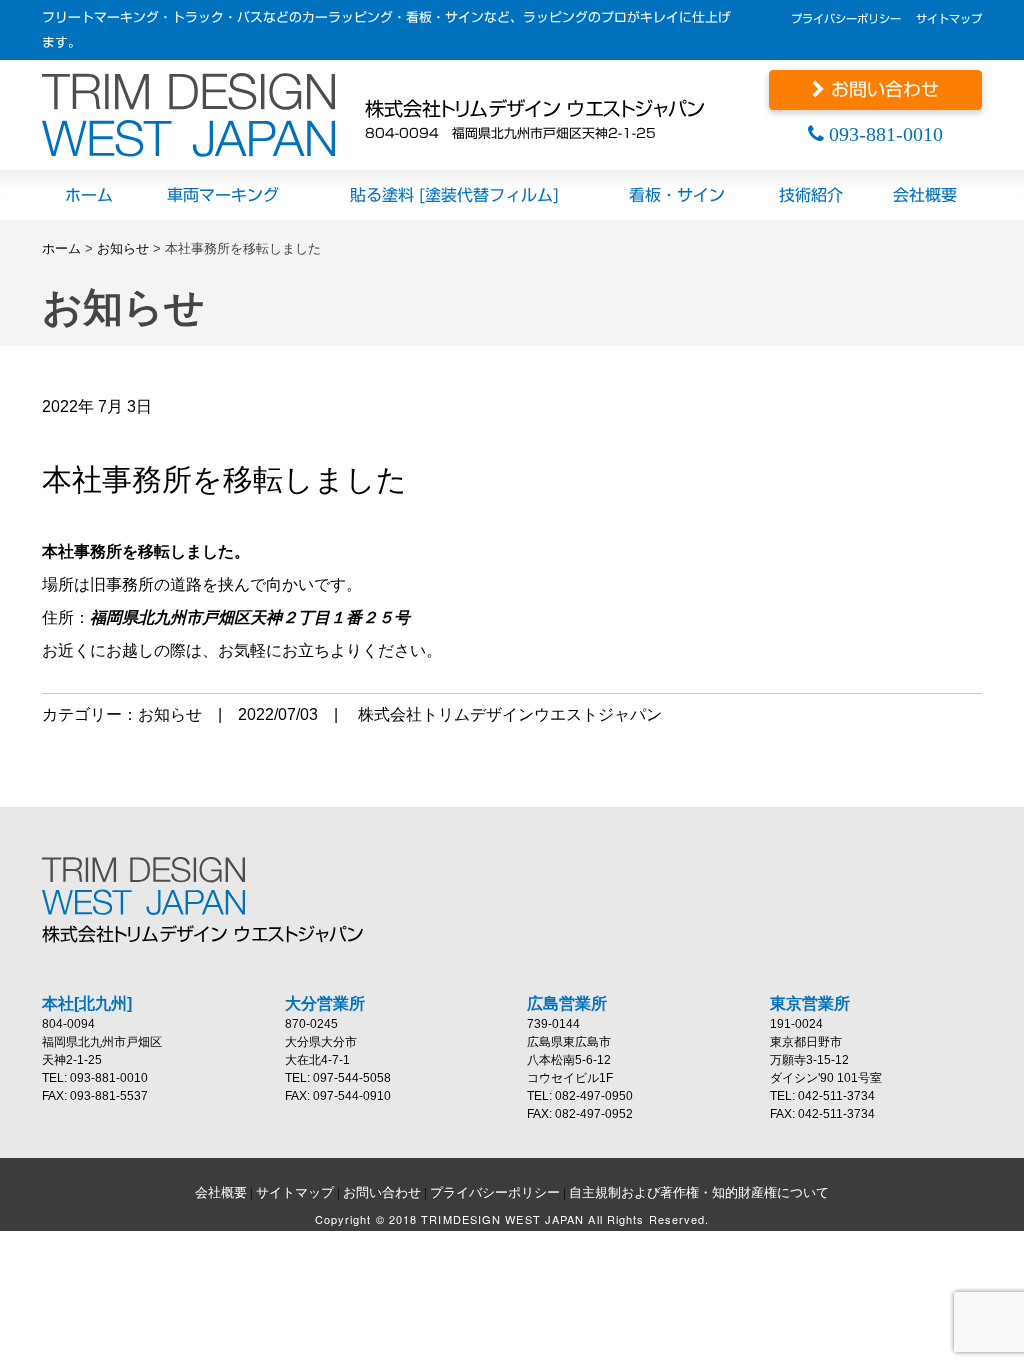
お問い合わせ (882, 89)
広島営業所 (567, 1003)
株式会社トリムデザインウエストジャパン (510, 714)
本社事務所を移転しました (224, 479)
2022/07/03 (278, 714)
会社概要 (221, 1192)
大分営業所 (325, 1003)
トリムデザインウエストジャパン (188, 115)
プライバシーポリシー (846, 18)
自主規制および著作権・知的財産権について (699, 1192)
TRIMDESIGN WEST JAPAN (152, 886)
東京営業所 (810, 1003)
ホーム (61, 248)
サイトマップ (949, 18)
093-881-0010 (883, 134)
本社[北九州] (87, 1003)
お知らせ (123, 248)
